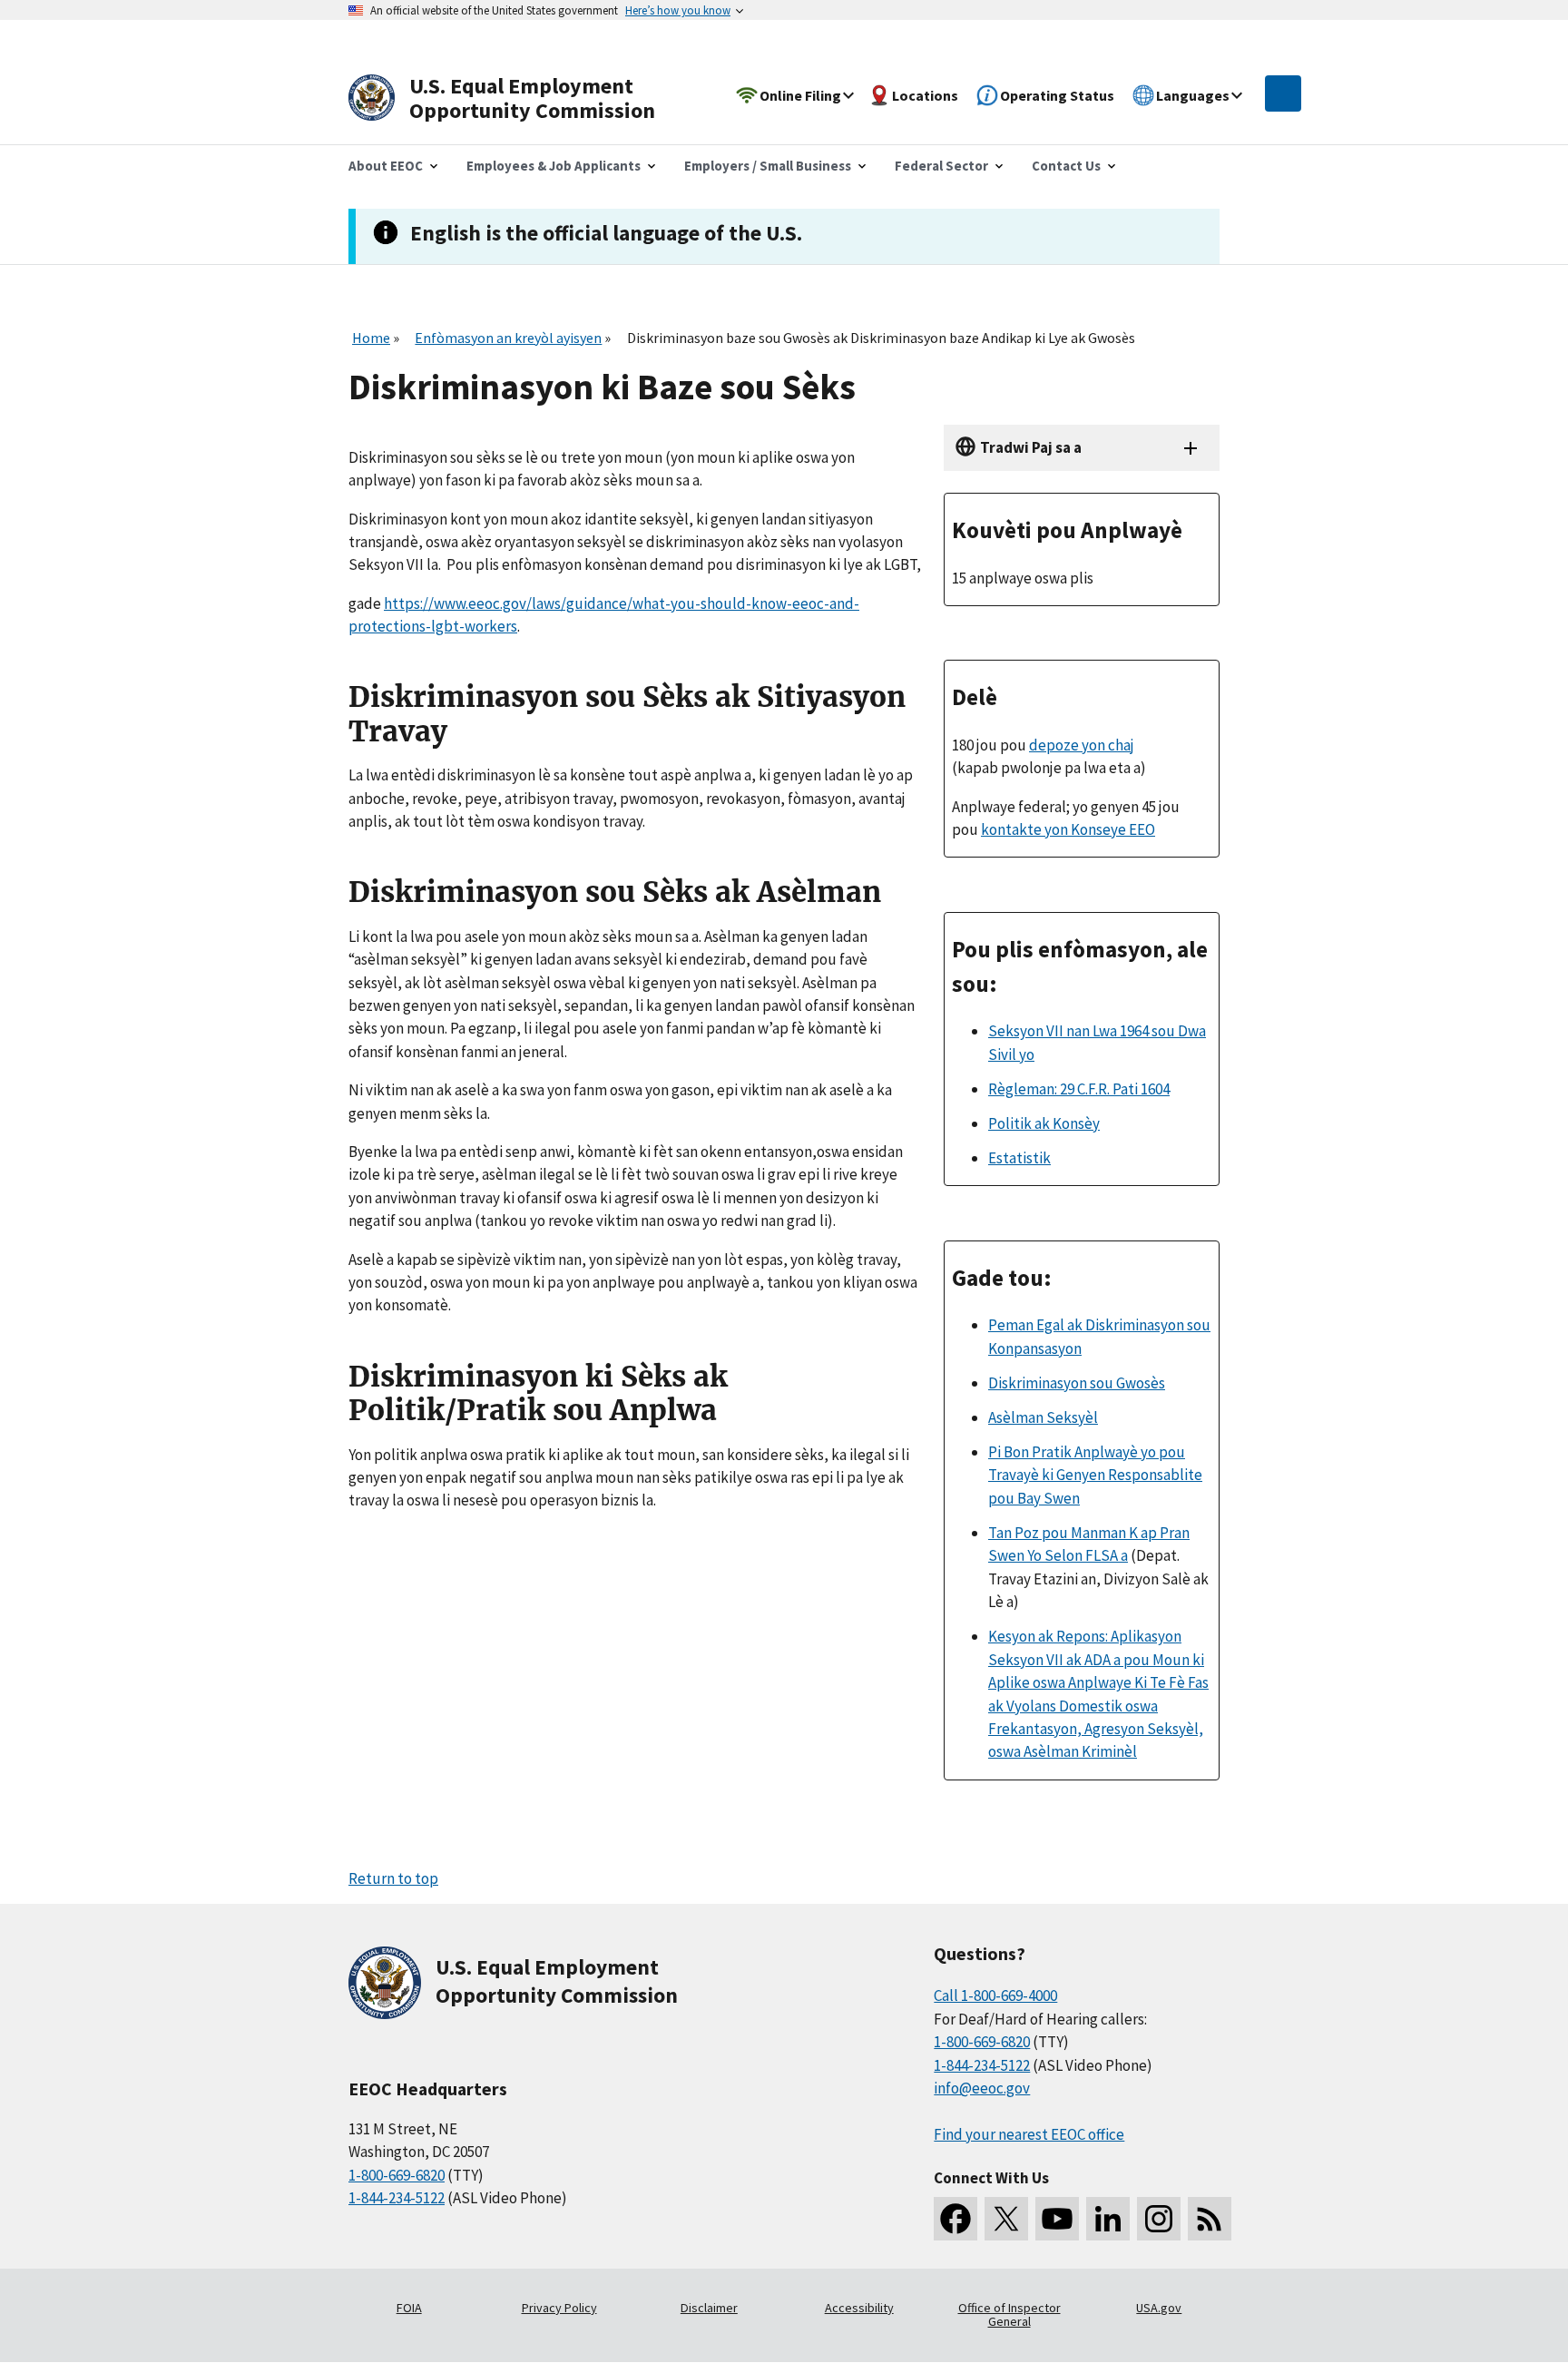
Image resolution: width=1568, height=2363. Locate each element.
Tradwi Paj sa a (1031, 447)
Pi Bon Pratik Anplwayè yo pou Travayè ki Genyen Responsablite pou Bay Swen (1095, 1475)
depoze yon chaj (1082, 745)
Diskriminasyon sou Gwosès (1077, 1383)
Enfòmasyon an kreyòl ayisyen (508, 338)
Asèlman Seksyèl (1043, 1417)
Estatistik (1019, 1158)
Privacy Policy (559, 2308)
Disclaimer (709, 2308)
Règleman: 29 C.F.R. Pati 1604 (1079, 1089)
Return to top (393, 1878)
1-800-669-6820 (397, 2175)
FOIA (409, 2308)
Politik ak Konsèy (1044, 1123)
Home (371, 338)
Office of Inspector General (1009, 2315)
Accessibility (859, 2308)
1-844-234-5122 (397, 2198)
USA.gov (1159, 2308)
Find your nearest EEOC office (1029, 2134)
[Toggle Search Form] (1283, 93)
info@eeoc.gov (982, 2088)
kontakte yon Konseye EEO (1068, 829)
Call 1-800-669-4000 (995, 1995)
